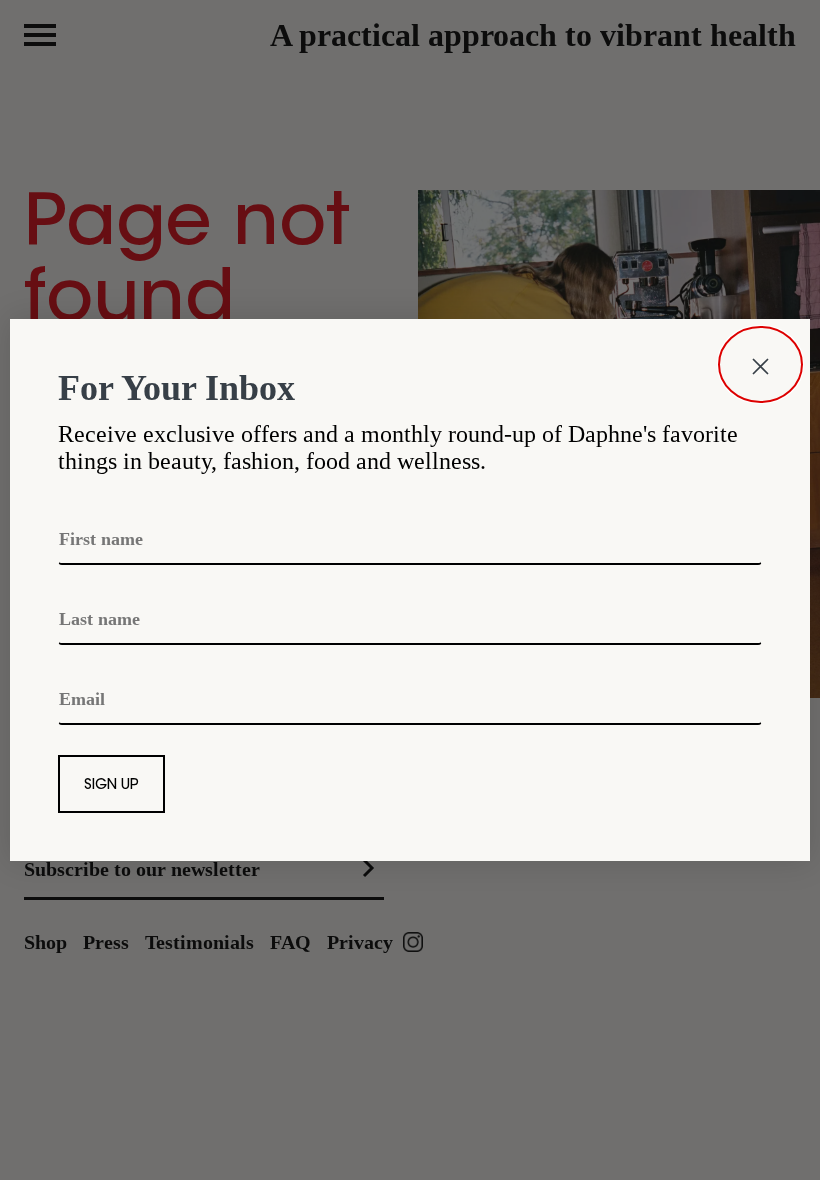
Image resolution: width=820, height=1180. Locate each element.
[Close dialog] (760, 364)
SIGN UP (111, 786)
